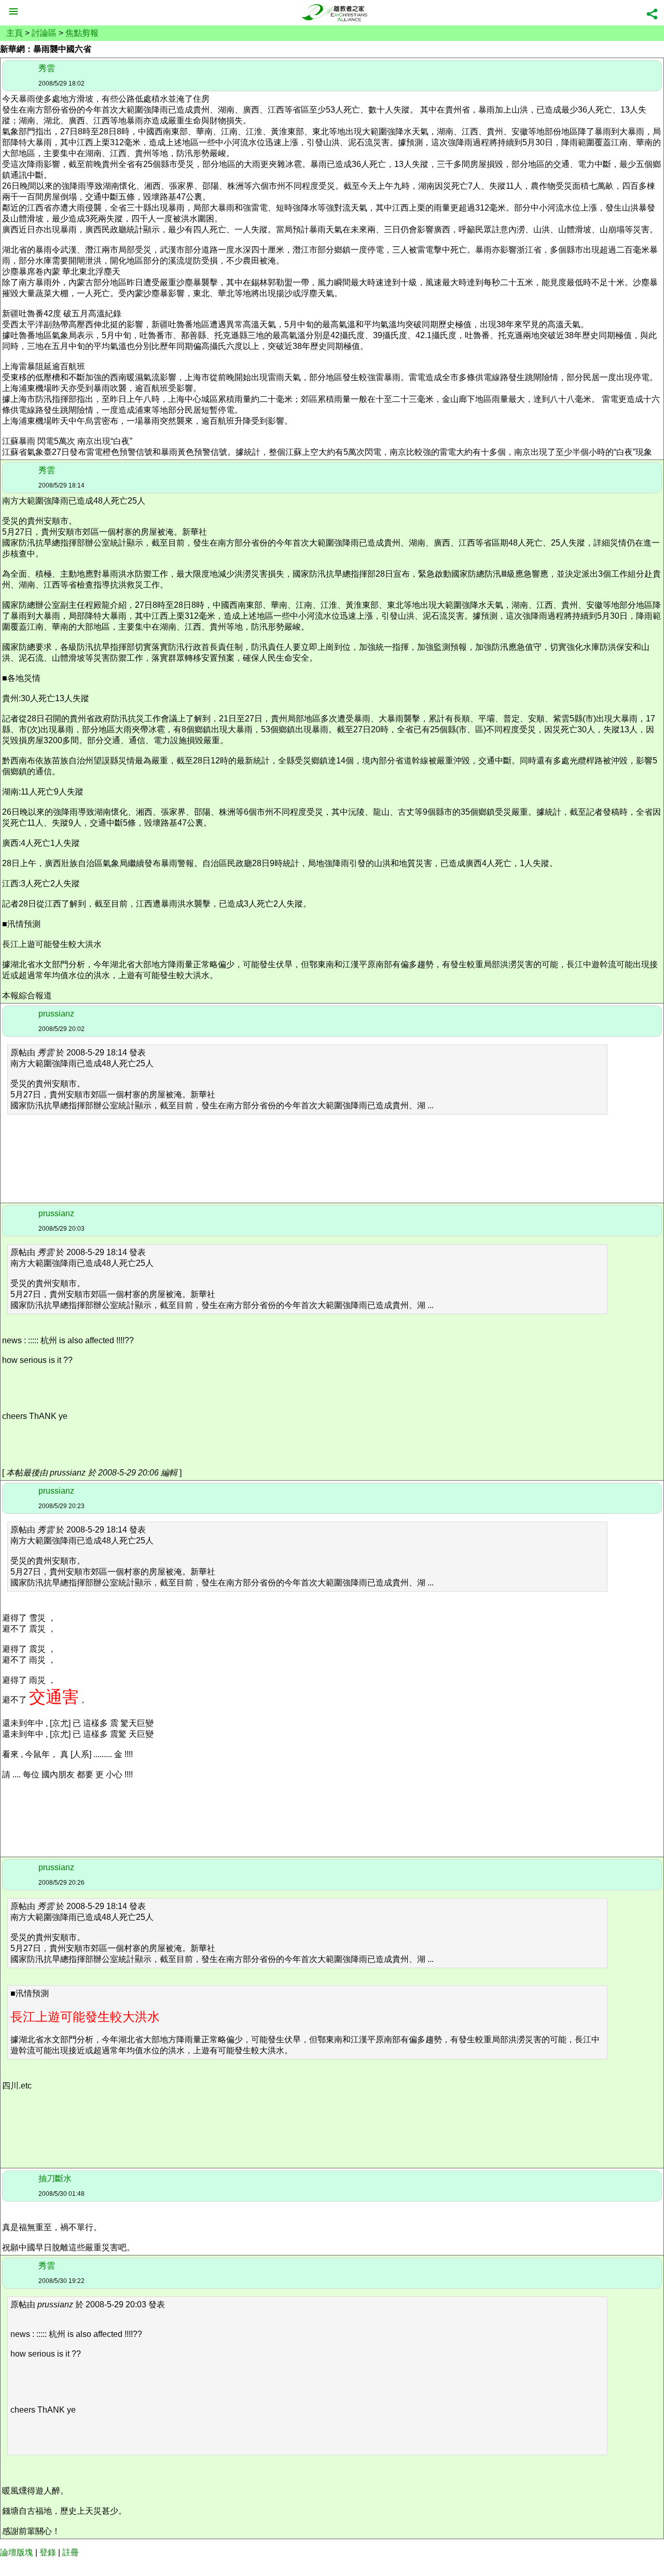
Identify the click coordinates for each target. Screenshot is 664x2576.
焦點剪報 (82, 33)
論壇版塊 (17, 2552)
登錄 (48, 2552)
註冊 (71, 2552)
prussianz (56, 1014)
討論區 (44, 33)
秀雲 (47, 68)
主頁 (15, 33)
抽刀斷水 (55, 2178)
